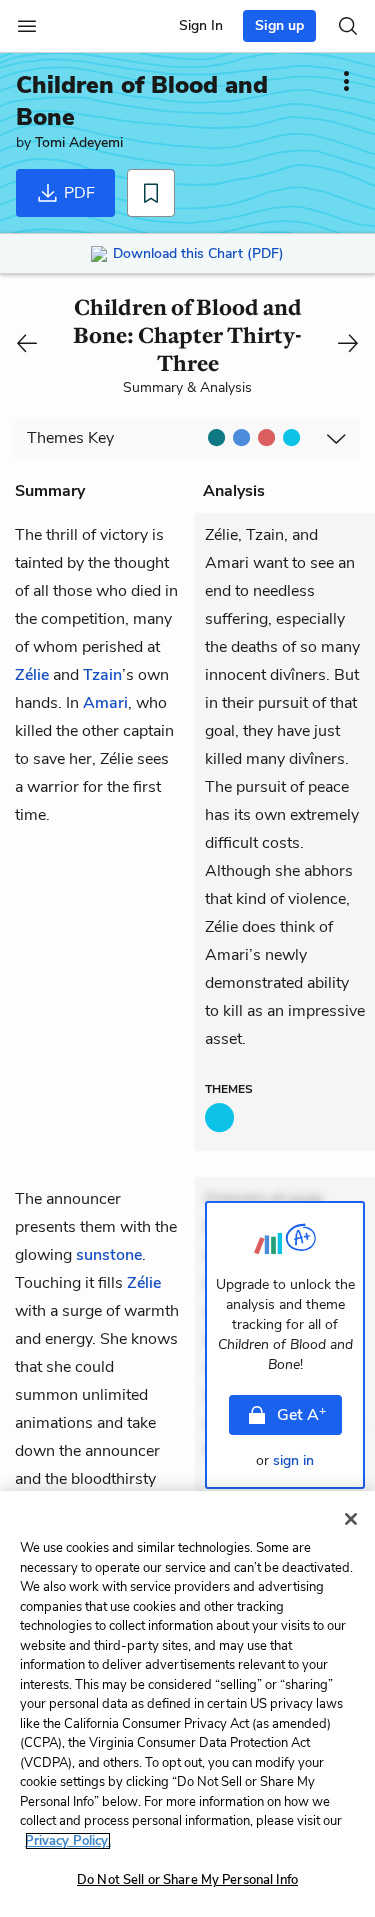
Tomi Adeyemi (79, 142)
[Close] (351, 1519)
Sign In (201, 25)
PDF (77, 193)
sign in (293, 1460)
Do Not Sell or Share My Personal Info (187, 1880)
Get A (301, 1414)
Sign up (279, 25)
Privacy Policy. (68, 1841)
